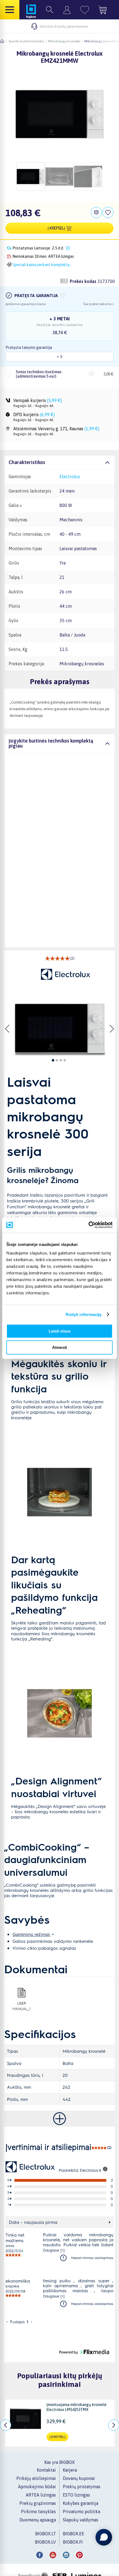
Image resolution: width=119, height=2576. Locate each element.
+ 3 (59, 357)
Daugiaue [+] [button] (54, 2250)
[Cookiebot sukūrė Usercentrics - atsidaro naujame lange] (88, 1225)
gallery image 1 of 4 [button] (53, 1060)
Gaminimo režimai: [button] (32, 1934)
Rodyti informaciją (84, 1314)
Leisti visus (60, 1331)
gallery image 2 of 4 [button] (57, 1060)
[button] (63, 295)
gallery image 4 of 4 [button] (65, 1060)
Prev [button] (8, 1029)
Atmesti (59, 1347)
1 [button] (28, 2322)
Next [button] (112, 1029)
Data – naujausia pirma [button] (33, 2222)
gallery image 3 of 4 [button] (61, 1060)
